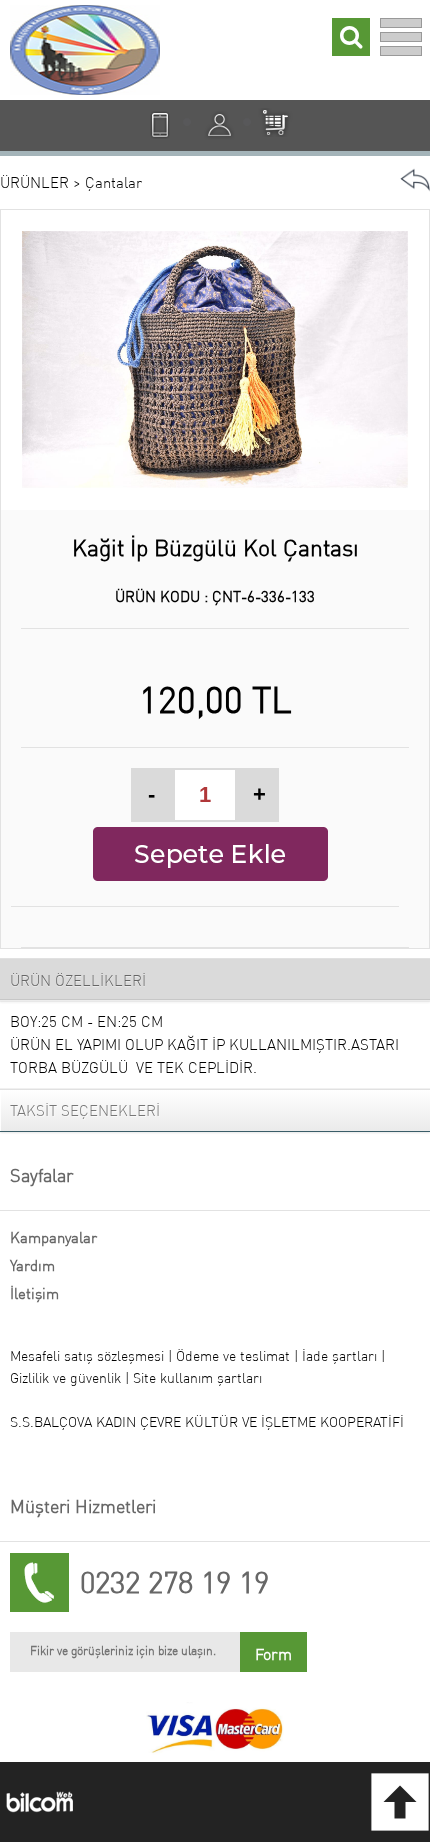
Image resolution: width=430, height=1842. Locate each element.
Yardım (32, 1265)
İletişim (34, 1293)
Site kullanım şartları (197, 1378)
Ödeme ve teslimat (235, 1356)
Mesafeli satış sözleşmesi (87, 1356)
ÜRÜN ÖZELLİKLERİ (78, 980)
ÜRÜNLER (34, 182)
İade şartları (339, 1356)
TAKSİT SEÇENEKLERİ (85, 1110)
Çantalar (113, 182)
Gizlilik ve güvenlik (67, 1378)
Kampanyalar (53, 1237)
